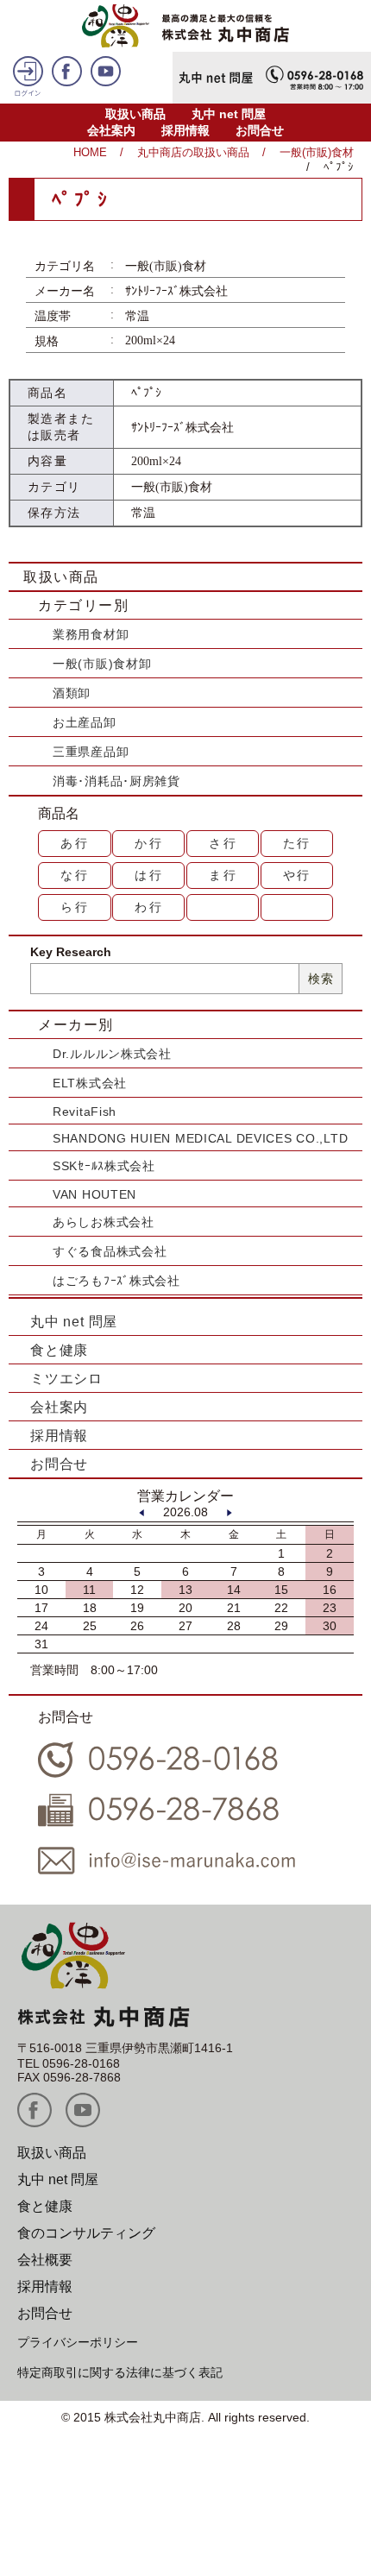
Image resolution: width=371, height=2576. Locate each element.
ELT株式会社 (90, 1083)
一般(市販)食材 (317, 152)
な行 (75, 875)
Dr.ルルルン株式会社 (112, 1054)
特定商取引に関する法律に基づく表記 (120, 2372)
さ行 (223, 843)
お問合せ (260, 130)
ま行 (223, 875)
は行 (149, 875)
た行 (298, 843)
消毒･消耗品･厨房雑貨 (116, 781)
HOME (90, 152)
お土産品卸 (85, 722)
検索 (321, 979)
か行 (149, 843)
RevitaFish (85, 1112)
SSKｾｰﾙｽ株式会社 (104, 1166)
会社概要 (45, 2260)
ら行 (75, 907)
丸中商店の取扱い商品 (193, 152)
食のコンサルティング (86, 2233)
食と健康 (59, 1350)
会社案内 (111, 130)
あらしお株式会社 (104, 1222)
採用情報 (185, 130)
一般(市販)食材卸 (102, 664)
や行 (298, 875)
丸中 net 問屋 (229, 114)
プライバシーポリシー (78, 2342)
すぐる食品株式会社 (110, 1251)
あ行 (75, 843)
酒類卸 (72, 693)
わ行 (149, 907)
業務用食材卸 (91, 634)
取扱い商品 (135, 114)
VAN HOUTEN (94, 1194)
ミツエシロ (66, 1379)
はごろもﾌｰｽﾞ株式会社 (116, 1281)
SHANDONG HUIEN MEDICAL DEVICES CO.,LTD (200, 1138)
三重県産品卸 (91, 752)
